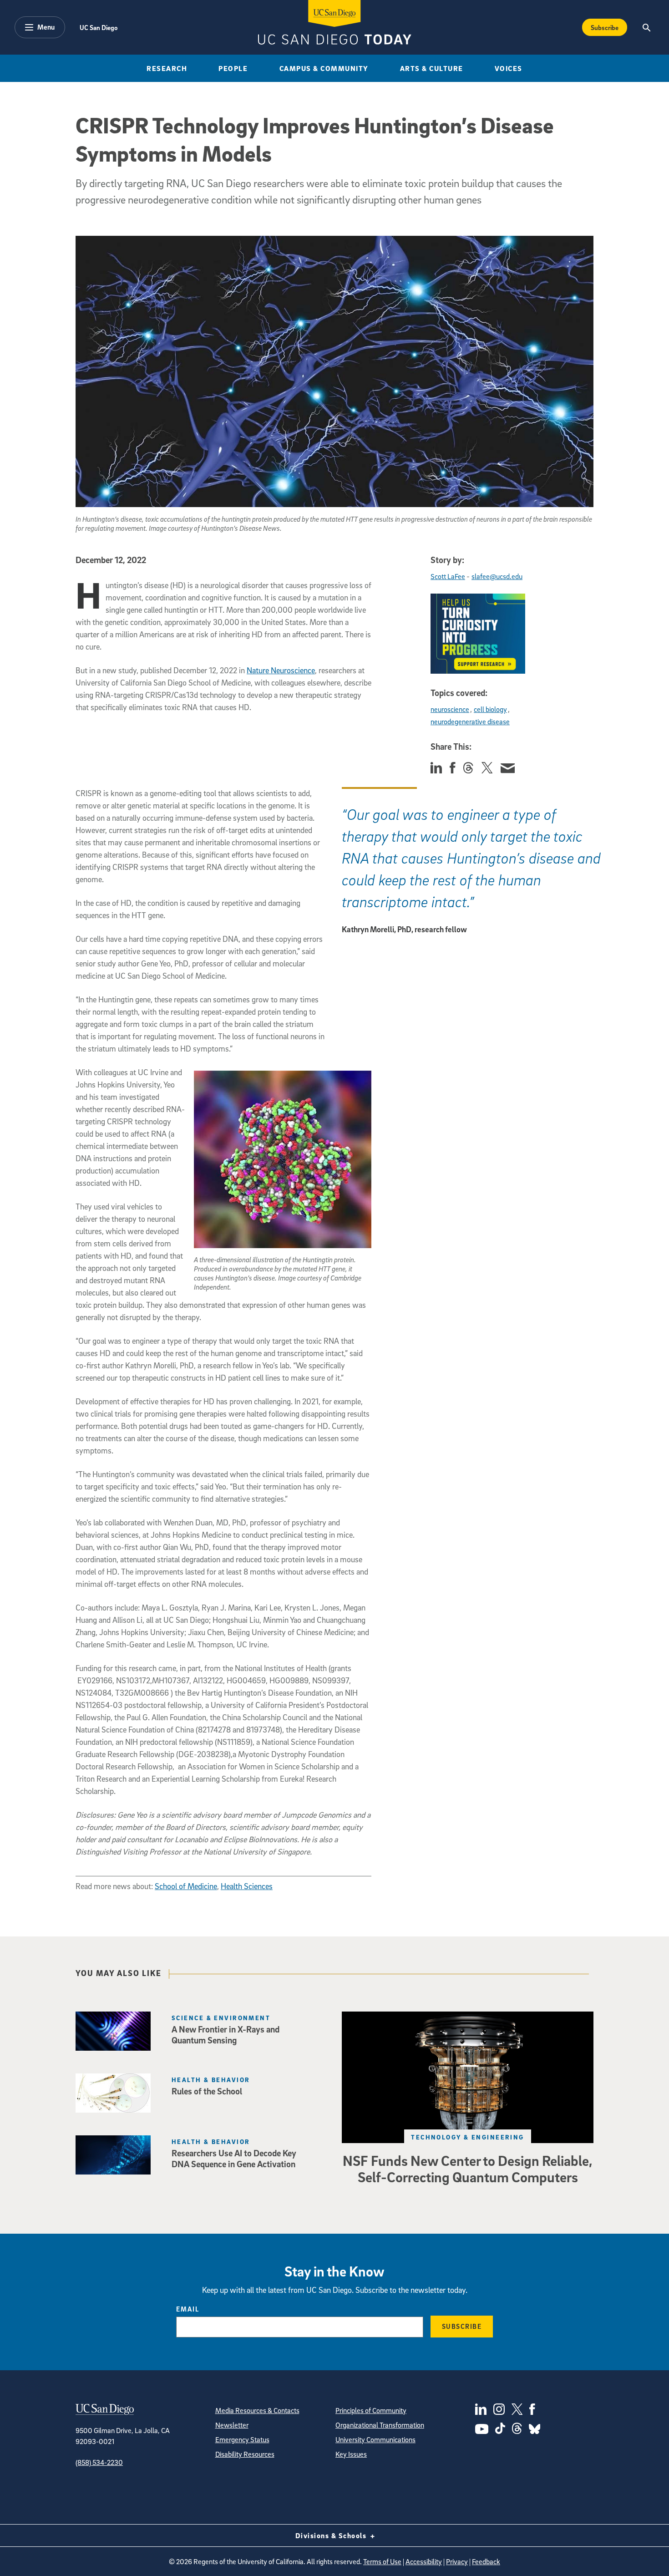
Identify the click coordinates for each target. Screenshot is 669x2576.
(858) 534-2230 (99, 2462)
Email (188, 2309)
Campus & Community (324, 68)
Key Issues (351, 2454)
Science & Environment (221, 2018)
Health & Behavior (211, 2080)
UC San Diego (99, 27)
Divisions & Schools (332, 2535)
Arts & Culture (432, 68)
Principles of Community (371, 2410)
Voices (509, 68)
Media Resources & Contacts (257, 2410)
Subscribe (605, 27)
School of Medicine (186, 1886)
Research (167, 68)
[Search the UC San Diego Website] (646, 27)
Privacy (457, 2561)
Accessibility (424, 2561)
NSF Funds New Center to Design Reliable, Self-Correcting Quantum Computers (468, 2169)
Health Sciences (247, 1886)
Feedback (486, 2561)
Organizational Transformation (380, 2425)
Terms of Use (382, 2561)
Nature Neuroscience (281, 670)
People (233, 68)
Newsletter (232, 2425)
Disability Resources (245, 2454)
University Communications (375, 2439)
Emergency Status (242, 2439)
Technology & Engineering (468, 2137)
